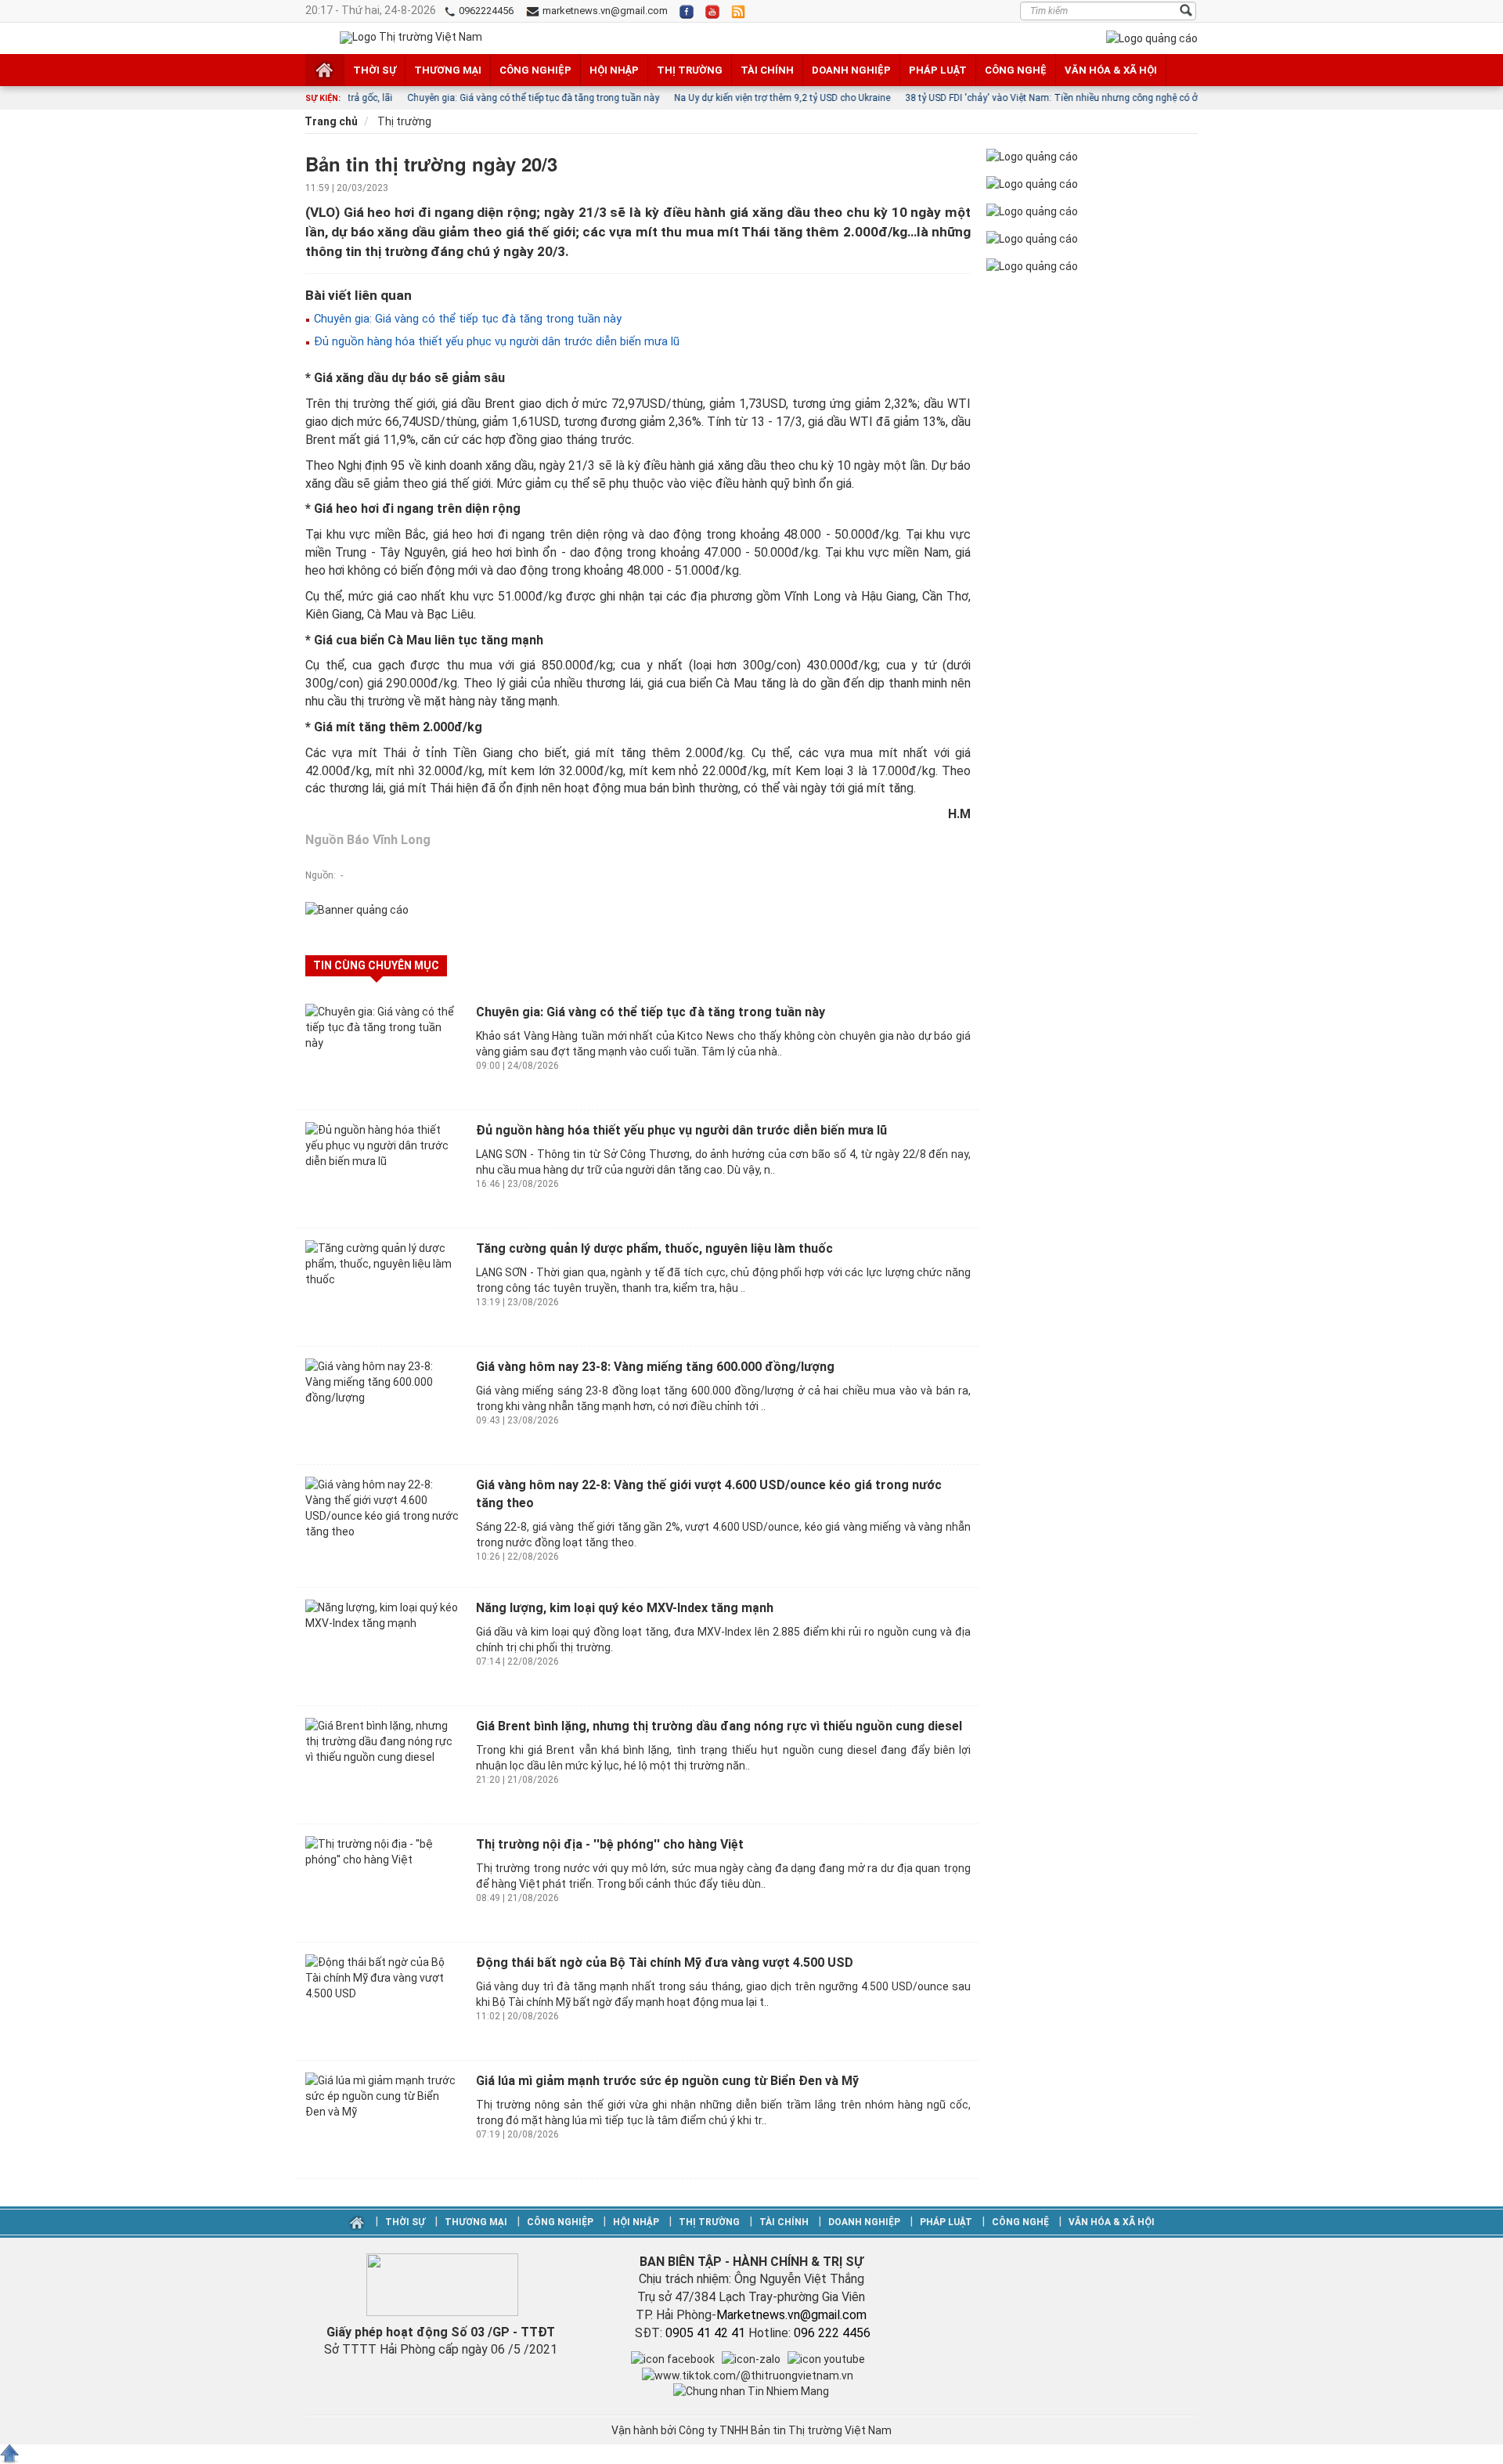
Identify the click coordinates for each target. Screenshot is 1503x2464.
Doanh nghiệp (851, 70)
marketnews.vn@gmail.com (604, 11)
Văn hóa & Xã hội (1111, 70)
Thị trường (690, 70)
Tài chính (767, 70)
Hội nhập (614, 70)
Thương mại (448, 70)
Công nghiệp (535, 70)
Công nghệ (1016, 70)
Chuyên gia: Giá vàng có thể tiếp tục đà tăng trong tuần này (466, 319)
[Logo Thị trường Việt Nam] (411, 38)
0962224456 (485, 11)
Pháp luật (938, 70)
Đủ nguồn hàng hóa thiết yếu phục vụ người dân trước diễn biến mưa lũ (495, 341)
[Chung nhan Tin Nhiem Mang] (751, 2390)
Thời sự (375, 70)
